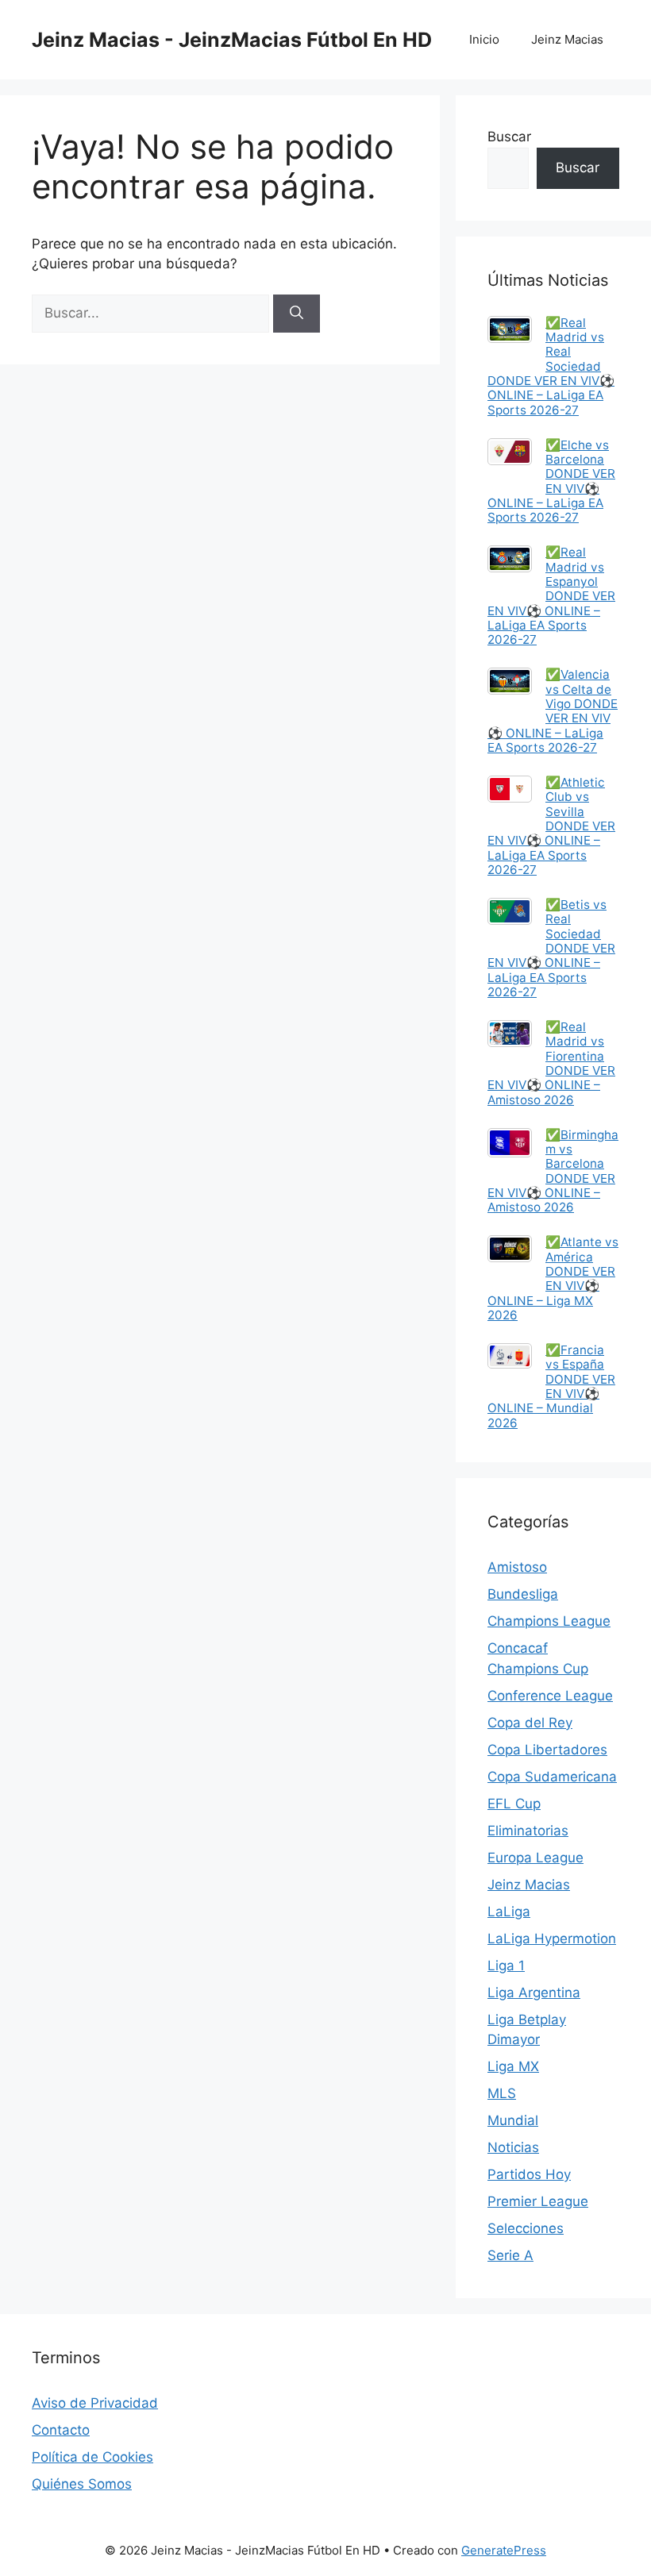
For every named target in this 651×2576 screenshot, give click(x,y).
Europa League (535, 1858)
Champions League (549, 1621)
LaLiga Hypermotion (552, 1939)
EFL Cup (514, 1804)
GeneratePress (504, 2550)
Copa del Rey (530, 1723)
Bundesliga (523, 1594)
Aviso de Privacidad (95, 2403)
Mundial (513, 2120)
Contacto (61, 2430)
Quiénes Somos (82, 2484)
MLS (502, 2093)
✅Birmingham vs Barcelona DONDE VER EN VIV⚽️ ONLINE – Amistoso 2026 (553, 1171)
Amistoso (517, 1567)
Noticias (513, 2147)
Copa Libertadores (547, 1750)
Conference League (550, 1696)
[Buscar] (297, 314)
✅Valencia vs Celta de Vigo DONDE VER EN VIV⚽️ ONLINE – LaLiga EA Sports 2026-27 (553, 711)
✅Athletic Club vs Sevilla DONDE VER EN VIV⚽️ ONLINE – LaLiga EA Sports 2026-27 (551, 826)
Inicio (484, 39)
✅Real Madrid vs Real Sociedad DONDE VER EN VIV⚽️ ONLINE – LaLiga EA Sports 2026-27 (551, 366)
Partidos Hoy (529, 2174)
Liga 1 (506, 1966)
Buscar (509, 137)
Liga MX (513, 2066)
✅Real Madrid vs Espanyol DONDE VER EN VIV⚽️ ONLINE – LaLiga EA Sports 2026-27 (551, 596)
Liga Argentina (534, 1993)
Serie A (510, 2255)
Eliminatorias (528, 1831)
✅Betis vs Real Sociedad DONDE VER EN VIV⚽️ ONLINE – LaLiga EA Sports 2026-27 (551, 948)
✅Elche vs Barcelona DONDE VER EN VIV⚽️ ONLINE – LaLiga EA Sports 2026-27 (551, 481)
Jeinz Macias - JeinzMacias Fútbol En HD (232, 40)
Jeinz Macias (567, 39)
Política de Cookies (92, 2457)
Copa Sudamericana (552, 1777)
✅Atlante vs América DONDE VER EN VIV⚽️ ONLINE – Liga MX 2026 (553, 1278)
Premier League (538, 2201)
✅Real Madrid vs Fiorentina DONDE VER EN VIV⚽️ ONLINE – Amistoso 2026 (551, 1063)
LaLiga (509, 1912)
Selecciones (526, 2228)
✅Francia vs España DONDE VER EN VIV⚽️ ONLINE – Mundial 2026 (551, 1386)
